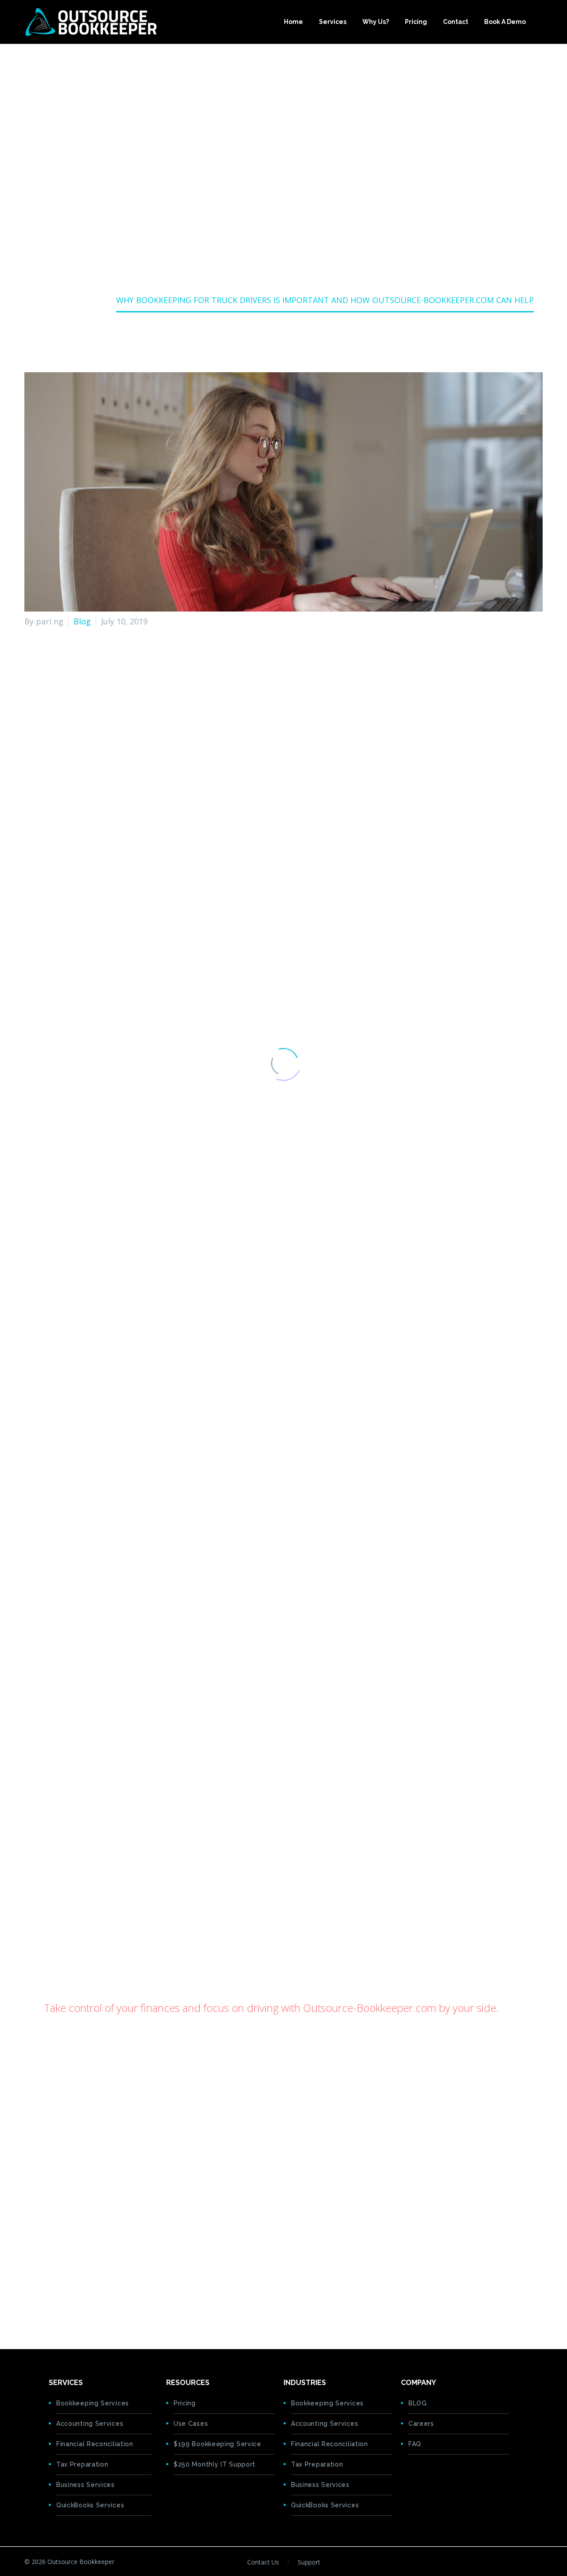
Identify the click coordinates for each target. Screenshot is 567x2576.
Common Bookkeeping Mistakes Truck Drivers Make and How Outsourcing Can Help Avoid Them (227, 799)
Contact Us (263, 2562)
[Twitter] (44, 2304)
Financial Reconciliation (95, 2444)
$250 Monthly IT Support (215, 2464)
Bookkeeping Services (93, 2403)
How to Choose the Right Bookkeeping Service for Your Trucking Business (183, 812)
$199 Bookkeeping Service (217, 2444)
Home (293, 22)
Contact (456, 22)
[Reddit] (99, 2304)
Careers (421, 2424)
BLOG (418, 2403)
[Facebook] (30, 2304)
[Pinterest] (58, 2304)
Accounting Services (90, 2424)
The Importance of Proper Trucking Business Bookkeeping (155, 785)
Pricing (416, 22)
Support (309, 2562)
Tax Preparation (82, 2464)
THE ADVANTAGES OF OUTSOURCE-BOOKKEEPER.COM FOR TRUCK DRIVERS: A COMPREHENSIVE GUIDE (236, 2265)
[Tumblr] (71, 2304)
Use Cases (191, 2424)
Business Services (85, 2485)
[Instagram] (540, 2563)
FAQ (415, 2444)
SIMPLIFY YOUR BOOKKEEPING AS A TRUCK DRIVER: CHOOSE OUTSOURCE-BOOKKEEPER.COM (218, 2252)
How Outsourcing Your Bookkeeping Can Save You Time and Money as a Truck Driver (204, 840)
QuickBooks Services (90, 2505)
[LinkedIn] (85, 2304)
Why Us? (376, 22)
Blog (82, 621)
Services (333, 22)
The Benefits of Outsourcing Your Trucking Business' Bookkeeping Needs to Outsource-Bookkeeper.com (243, 826)
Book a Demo (505, 22)
